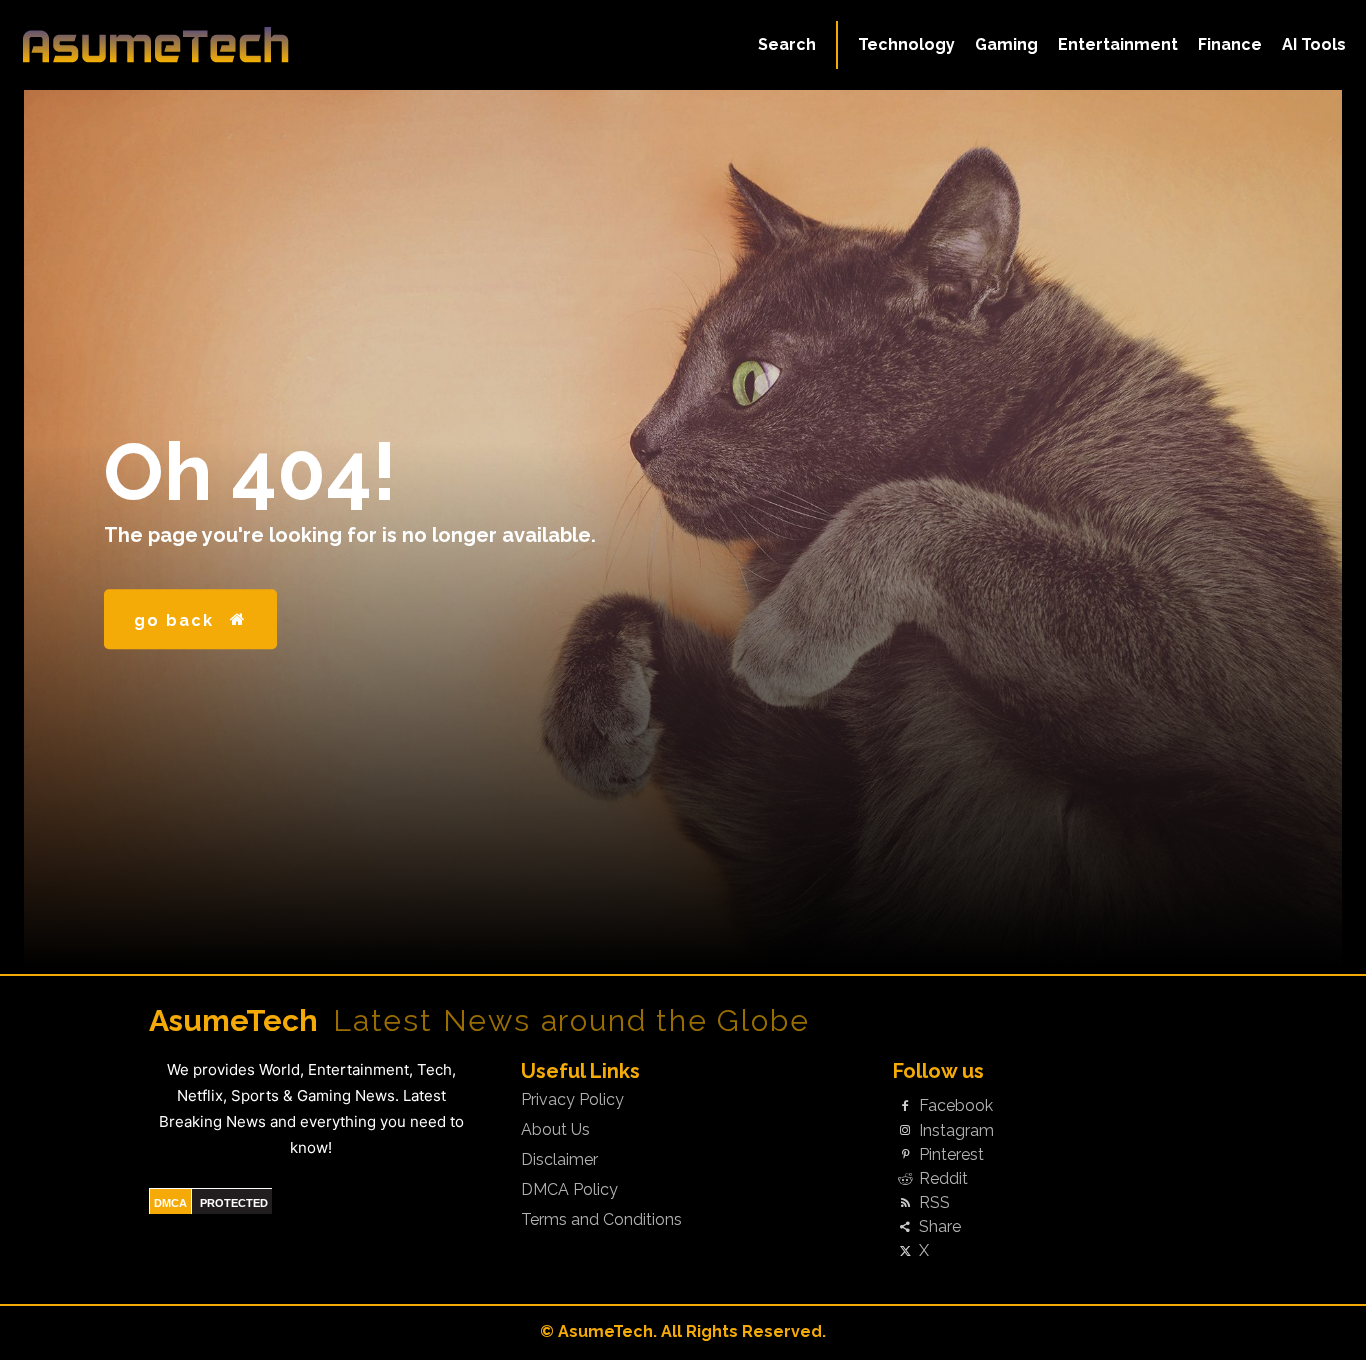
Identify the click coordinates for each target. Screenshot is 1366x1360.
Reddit (943, 1179)
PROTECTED (234, 1203)
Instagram (956, 1131)
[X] (905, 1252)
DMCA (170, 1203)
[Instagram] (905, 1131)
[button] (787, 45)
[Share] (905, 1228)
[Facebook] (905, 1107)
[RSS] (905, 1204)
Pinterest (951, 1155)
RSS (934, 1203)
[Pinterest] (905, 1155)
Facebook (956, 1106)
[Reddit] (905, 1179)
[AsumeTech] (163, 45)
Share (940, 1227)
